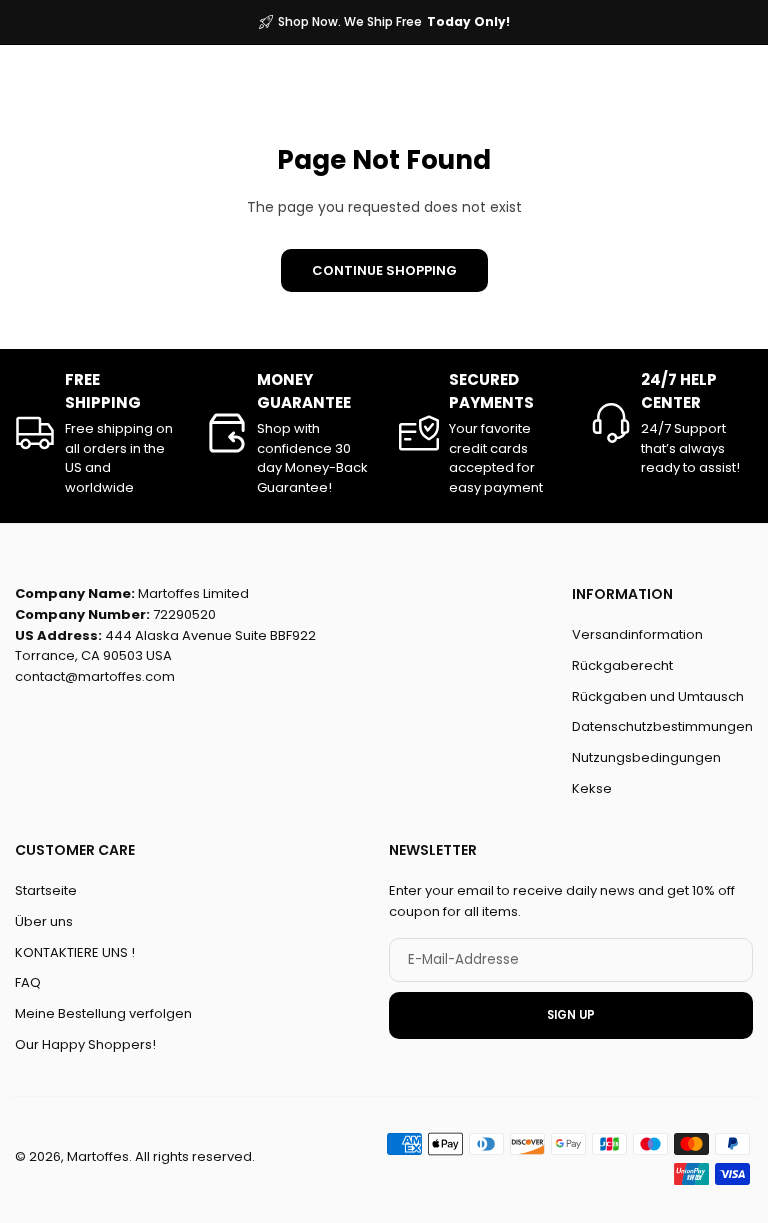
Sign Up (571, 1015)
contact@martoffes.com (95, 676)
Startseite (46, 890)
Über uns (44, 921)
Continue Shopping (384, 270)
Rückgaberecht (622, 665)
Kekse (592, 788)
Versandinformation (637, 634)
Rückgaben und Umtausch (658, 696)
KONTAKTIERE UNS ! (75, 951)
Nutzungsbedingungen (646, 757)
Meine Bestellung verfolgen (103, 1013)
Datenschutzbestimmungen (662, 726)
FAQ (28, 982)
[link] (96, 433)
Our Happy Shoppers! (85, 1044)
